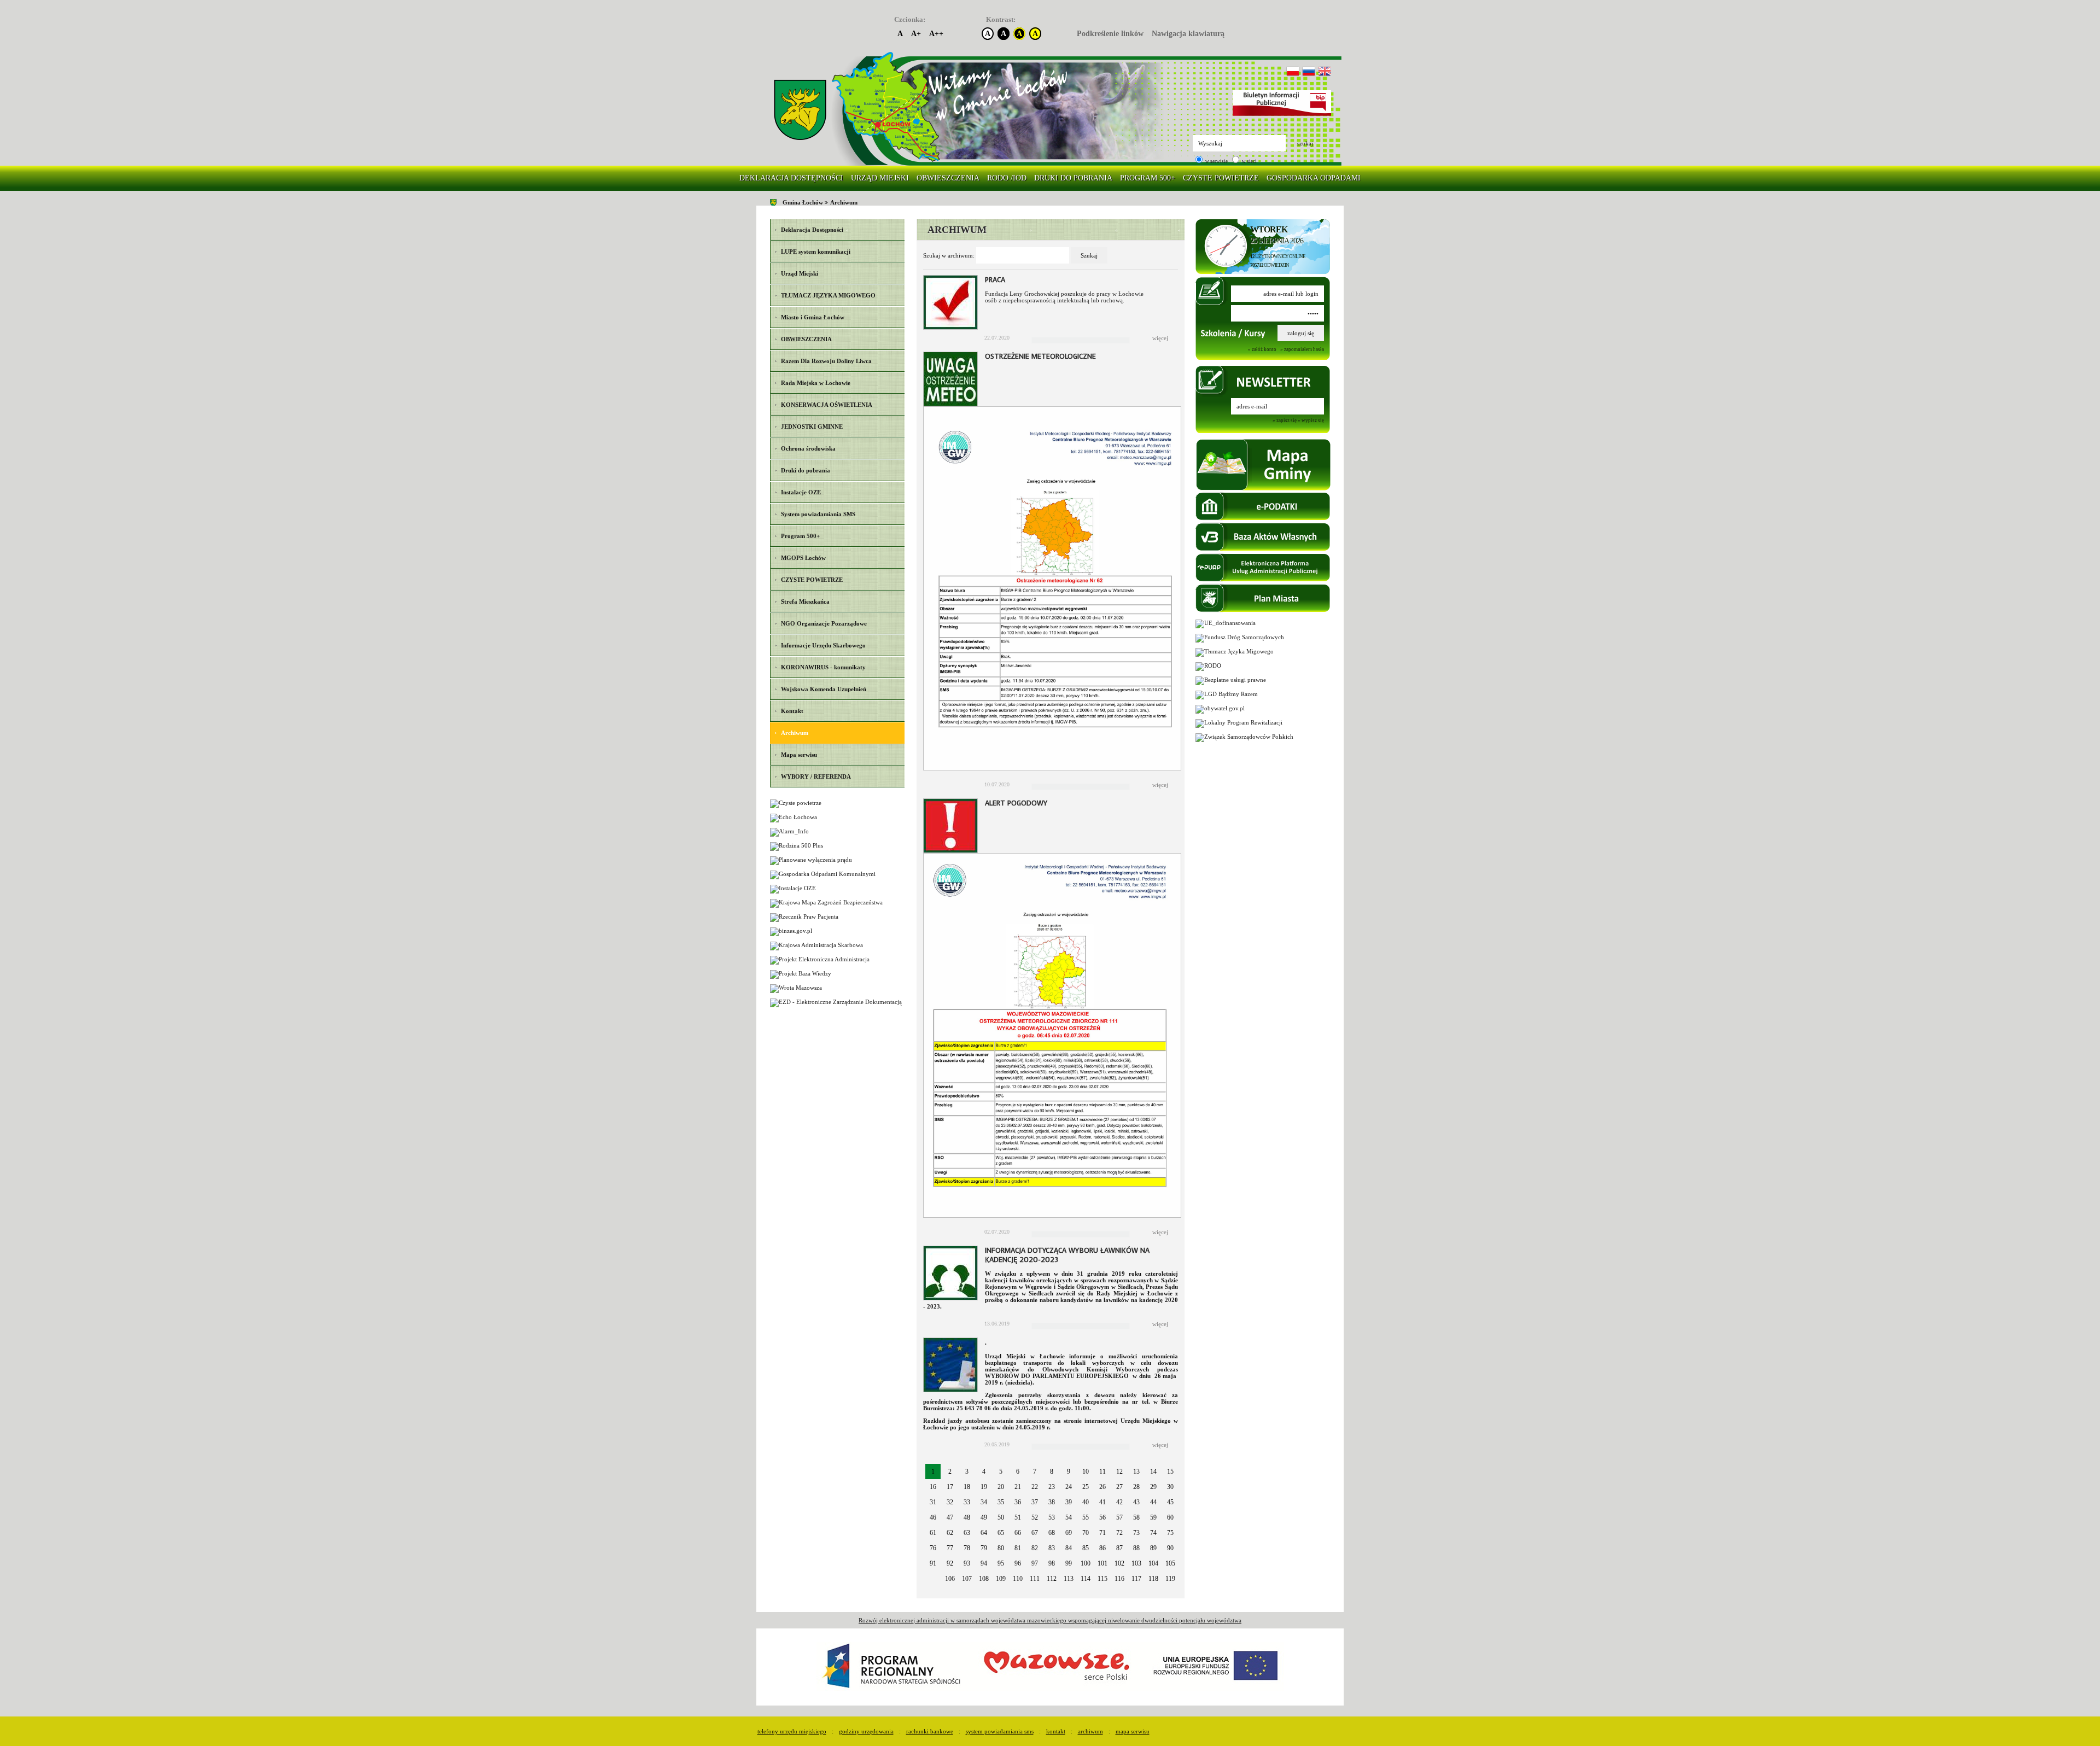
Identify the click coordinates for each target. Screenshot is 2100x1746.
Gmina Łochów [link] (803, 202)
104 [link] (1153, 1563)
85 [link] (1086, 1548)
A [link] (900, 34)
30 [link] (1170, 1487)
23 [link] (1052, 1487)
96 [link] (1018, 1563)
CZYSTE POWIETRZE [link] (1221, 178)
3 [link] (967, 1471)
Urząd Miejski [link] (880, 178)
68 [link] (1052, 1533)
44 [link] (1153, 1502)
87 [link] (1119, 1548)
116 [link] (1119, 1579)
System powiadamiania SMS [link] (1000, 1731)
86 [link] (1102, 1548)
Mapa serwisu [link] (1133, 1731)
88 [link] (1136, 1548)
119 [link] (1170, 1579)
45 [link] (1170, 1502)
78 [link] (967, 1548)
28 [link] (1136, 1487)
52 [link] (1035, 1517)
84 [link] (1069, 1548)
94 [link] (984, 1563)
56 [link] (1102, 1517)
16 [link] (933, 1487)
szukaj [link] (1305, 143)
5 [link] (1001, 1471)
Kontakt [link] (1056, 1731)
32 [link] (950, 1502)
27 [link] (1119, 1487)
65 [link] (1001, 1533)
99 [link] (1069, 1563)
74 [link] (1153, 1533)
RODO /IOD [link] (1007, 178)
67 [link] (1035, 1533)
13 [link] (1136, 1471)
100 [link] (1086, 1563)
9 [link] (1069, 1471)
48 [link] (967, 1517)
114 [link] (1086, 1579)
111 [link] (1035, 1579)
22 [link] (1035, 1487)
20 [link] (1001, 1487)
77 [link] (950, 1548)
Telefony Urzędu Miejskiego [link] (792, 1731)
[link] (800, 110)
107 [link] (967, 1579)
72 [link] (1119, 1533)
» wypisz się (1311, 421)
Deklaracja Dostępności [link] (791, 178)
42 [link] (1119, 1502)
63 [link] (967, 1533)
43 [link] (1136, 1502)
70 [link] (1086, 1533)
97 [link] (1035, 1563)
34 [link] (984, 1502)
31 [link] (933, 1502)
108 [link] (984, 1579)
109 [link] (1001, 1579)
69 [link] (1069, 1533)
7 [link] (1035, 1471)
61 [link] (933, 1533)
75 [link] (1170, 1533)
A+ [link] (916, 34)
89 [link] (1153, 1548)
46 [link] (933, 1517)
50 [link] (1001, 1517)
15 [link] (1170, 1471)
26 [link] (1102, 1487)
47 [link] (950, 1517)
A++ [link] (936, 34)
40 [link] (1086, 1502)
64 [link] (984, 1533)
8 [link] (1052, 1471)
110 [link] (1018, 1579)
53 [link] (1052, 1517)
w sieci (1249, 161)
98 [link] (1052, 1563)
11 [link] (1102, 1471)
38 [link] (1052, 1502)
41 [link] (1102, 1502)
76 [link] (933, 1548)
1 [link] (933, 1471)
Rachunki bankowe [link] (930, 1731)
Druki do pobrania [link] (1073, 178)
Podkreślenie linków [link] (1110, 34)
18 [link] (967, 1487)
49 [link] (984, 1517)
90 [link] (1170, 1548)
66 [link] (1018, 1533)
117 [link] (1136, 1579)
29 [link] (1153, 1487)
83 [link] (1052, 1548)
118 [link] (1153, 1579)
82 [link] (1035, 1548)
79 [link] (984, 1548)
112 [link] (1052, 1579)
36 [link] (1018, 1502)
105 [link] (1170, 1563)
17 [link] (950, 1487)
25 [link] (1086, 1487)
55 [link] (1086, 1517)
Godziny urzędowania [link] (866, 1731)
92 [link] (950, 1563)
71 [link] (1102, 1533)
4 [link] (984, 1471)
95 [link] (1001, 1563)
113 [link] (1069, 1579)
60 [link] (1170, 1517)
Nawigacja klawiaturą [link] (1188, 34)
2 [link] (950, 1471)
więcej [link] (1160, 338)
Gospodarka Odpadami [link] (1314, 178)
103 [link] (1136, 1563)
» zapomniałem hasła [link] (1302, 349)
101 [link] (1102, 1563)
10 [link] (1086, 1471)
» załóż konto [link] (1262, 349)
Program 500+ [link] (1148, 178)
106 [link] (950, 1579)
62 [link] (950, 1533)
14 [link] (1153, 1471)
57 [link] (1119, 1517)
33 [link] (967, 1502)
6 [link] (1018, 1471)
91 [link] (933, 1563)
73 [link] (1136, 1533)
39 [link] (1069, 1502)
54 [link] (1069, 1517)
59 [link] (1153, 1517)
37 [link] (1035, 1502)
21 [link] (1018, 1487)
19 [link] (984, 1487)
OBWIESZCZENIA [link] (948, 178)
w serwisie (1216, 161)
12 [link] (1119, 1471)
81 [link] (1018, 1548)
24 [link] (1069, 1487)
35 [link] (1001, 1502)
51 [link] (1018, 1517)
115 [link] (1102, 1579)
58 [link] (1136, 1517)
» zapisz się (1285, 421)
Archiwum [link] (844, 202)
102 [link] (1119, 1563)
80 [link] (1001, 1548)
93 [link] (967, 1563)
